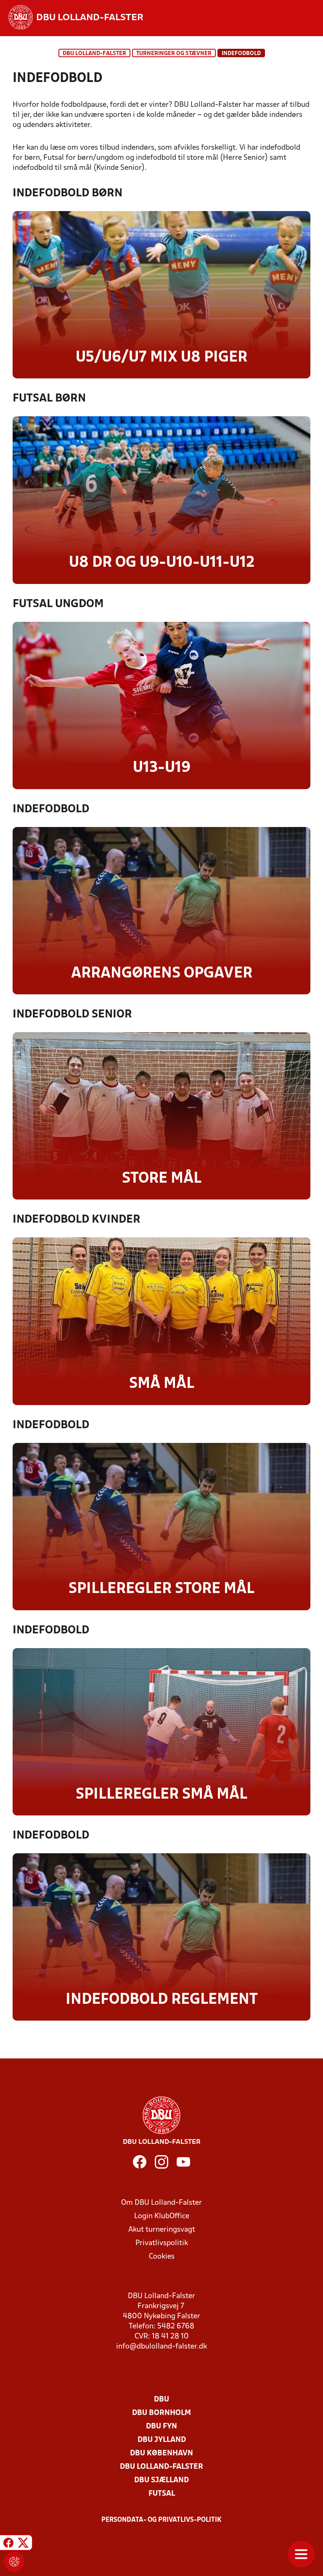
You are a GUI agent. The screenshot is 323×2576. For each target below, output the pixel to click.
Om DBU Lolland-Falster (161, 2203)
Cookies (162, 2257)
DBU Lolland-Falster (94, 54)
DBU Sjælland (161, 2480)
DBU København (161, 2453)
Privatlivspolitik (162, 2243)
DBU (161, 2400)
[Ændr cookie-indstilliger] (14, 2562)
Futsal (162, 2494)
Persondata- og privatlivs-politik (161, 2520)
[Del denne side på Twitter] (23, 2544)
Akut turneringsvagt (162, 2230)
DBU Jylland (162, 2440)
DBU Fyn (161, 2427)
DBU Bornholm (161, 2413)
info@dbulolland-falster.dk (161, 2347)
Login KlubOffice (162, 2216)
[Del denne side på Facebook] (8, 2544)
